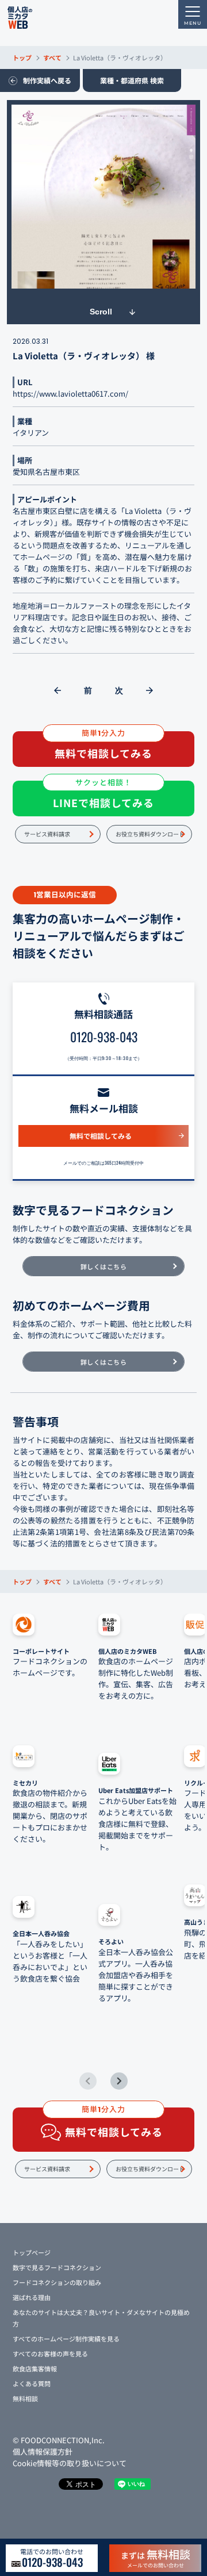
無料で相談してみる (101, 1136)
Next (119, 2081)
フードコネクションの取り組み (57, 2282)
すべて (52, 57)
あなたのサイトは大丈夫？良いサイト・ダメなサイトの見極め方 (101, 2318)
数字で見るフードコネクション (57, 2267)
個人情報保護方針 (43, 2452)
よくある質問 (32, 2383)
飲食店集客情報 (35, 2368)
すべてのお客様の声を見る (50, 2354)
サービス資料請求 (47, 834)
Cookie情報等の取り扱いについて (70, 2463)
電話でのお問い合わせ (52, 2558)
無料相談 (25, 2398)
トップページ (32, 2252)
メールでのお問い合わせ (156, 2558)
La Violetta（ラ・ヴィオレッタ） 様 (84, 356)
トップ (22, 57)
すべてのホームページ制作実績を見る (66, 2339)
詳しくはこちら (104, 1266)
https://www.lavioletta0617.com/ (70, 393)
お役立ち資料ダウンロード (150, 834)
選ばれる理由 (32, 2297)
